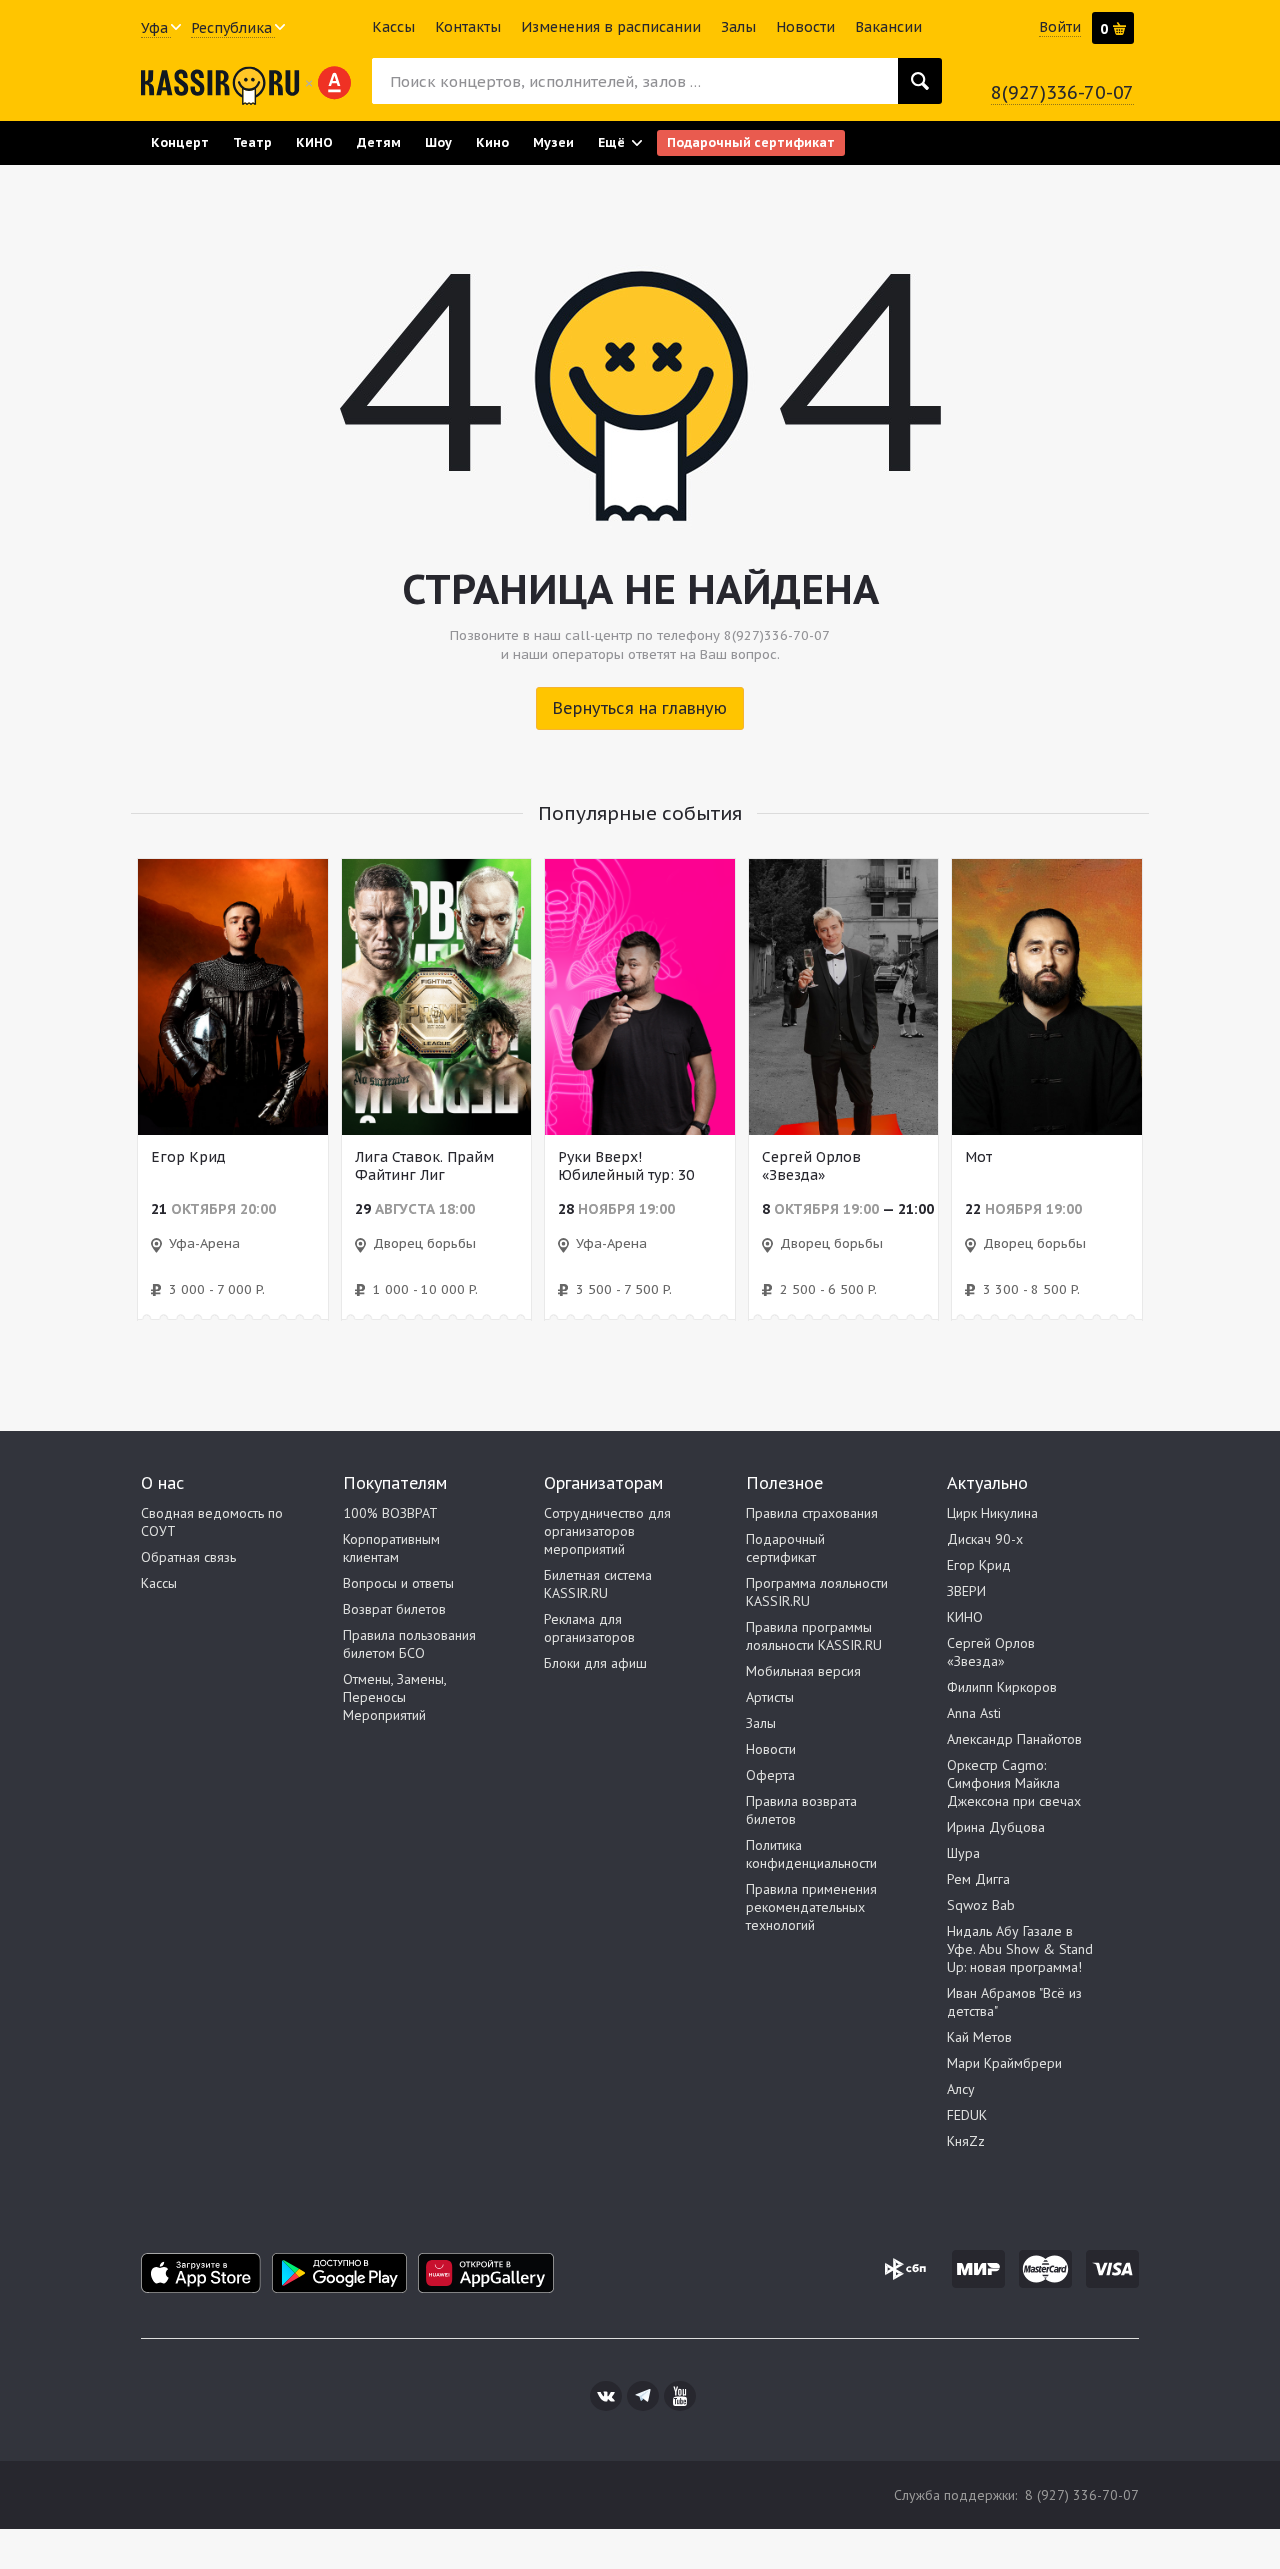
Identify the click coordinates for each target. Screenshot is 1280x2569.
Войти (1060, 27)
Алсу (961, 2089)
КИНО (314, 142)
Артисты (770, 1697)
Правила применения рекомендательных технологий (811, 1907)
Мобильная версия (803, 1671)
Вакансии (888, 27)
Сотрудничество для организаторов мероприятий (607, 1531)
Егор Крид (979, 1565)
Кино (492, 142)
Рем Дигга (978, 1879)
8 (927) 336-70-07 (1082, 2495)
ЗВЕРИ (966, 1591)
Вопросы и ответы (398, 1583)
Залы (738, 27)
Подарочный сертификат (751, 142)
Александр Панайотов (1014, 1739)
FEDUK (967, 2115)
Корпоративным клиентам (391, 1548)
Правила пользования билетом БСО (409, 1644)
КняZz (966, 2141)
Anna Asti (974, 1713)
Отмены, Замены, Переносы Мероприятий (394, 1697)
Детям (379, 142)
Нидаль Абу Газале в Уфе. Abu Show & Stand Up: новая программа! (1020, 1949)
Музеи (553, 142)
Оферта (770, 1775)
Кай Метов (979, 2037)
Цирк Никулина (992, 1513)
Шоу (438, 142)
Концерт (180, 142)
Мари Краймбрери (1004, 2063)
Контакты (468, 27)
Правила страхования (812, 1513)
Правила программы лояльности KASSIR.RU (814, 1636)
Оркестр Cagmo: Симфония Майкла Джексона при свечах (1014, 1783)
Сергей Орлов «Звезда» (991, 1652)
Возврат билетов (394, 1609)
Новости (805, 27)
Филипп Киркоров (1002, 1687)
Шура (963, 1853)
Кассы (393, 27)
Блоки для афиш (595, 1663)
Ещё (611, 142)
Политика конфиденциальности (811, 1854)
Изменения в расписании (611, 27)
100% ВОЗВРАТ (390, 1513)
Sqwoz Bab (981, 1905)
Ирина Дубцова (996, 1827)
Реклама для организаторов (589, 1628)
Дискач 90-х (985, 1539)
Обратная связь (188, 1557)
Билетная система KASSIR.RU (598, 1584)
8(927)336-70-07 (1062, 92)
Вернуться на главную (640, 708)
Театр (252, 142)
